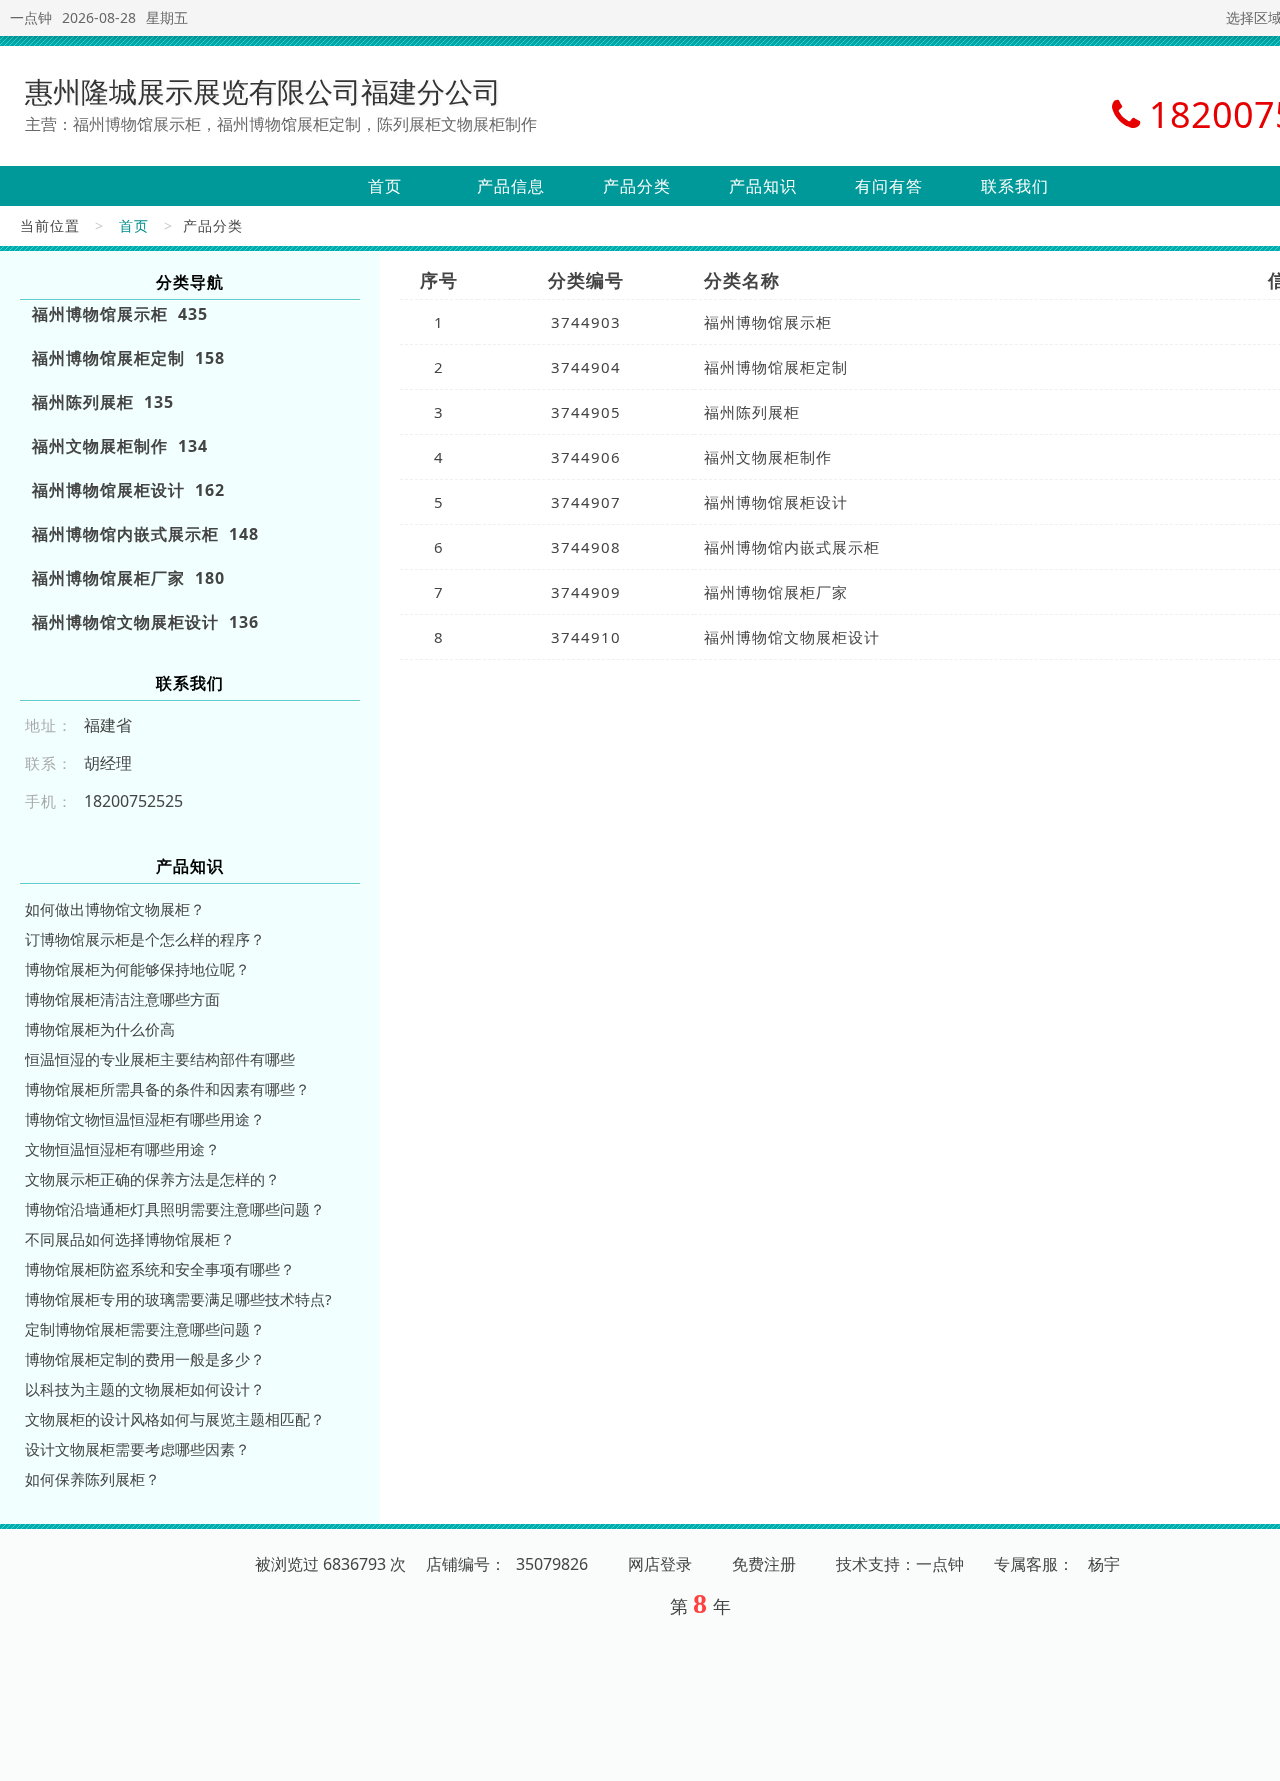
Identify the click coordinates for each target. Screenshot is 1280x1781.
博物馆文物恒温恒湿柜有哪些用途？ (145, 1119)
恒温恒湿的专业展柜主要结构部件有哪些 (160, 1059)
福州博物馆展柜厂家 (776, 592)
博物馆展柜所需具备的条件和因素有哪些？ (167, 1089)
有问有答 (889, 186)
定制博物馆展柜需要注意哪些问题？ (145, 1329)
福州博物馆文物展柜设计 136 (145, 622)
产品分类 (637, 186)
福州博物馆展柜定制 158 (128, 358)
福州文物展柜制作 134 (120, 446)
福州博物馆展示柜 (768, 322)
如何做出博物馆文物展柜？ (115, 909)
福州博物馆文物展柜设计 (792, 637)
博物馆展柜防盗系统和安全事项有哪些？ (160, 1269)
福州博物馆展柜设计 (776, 502)
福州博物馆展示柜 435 (120, 314)
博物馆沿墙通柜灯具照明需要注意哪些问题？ (175, 1209)
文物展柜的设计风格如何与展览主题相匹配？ (175, 1419)
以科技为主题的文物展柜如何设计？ (145, 1389)
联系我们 (1015, 186)
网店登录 (660, 1564)
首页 (385, 186)
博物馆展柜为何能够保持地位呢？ (137, 969)
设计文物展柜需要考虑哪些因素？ (137, 1449)
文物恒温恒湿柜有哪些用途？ (122, 1149)
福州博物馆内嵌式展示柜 (792, 547)
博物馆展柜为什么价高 (100, 1029)
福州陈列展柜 (752, 412)
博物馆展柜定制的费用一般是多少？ (145, 1359)
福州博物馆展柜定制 (776, 367)
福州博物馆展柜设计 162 (128, 490)
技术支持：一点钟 (900, 1564)
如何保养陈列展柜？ (92, 1479)
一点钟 (31, 17)
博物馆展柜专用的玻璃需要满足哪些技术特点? (178, 1299)
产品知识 (763, 186)
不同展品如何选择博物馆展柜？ (130, 1239)
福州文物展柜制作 (768, 457)
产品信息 (511, 186)
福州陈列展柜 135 (103, 402)
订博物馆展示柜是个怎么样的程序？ (145, 939)
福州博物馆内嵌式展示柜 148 (145, 534)
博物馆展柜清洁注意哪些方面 (122, 999)
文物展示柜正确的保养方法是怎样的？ (152, 1179)
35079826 (552, 1564)
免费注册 (764, 1564)
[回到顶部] (1254, 1754)
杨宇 (1104, 1564)
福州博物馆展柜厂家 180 (128, 578)
